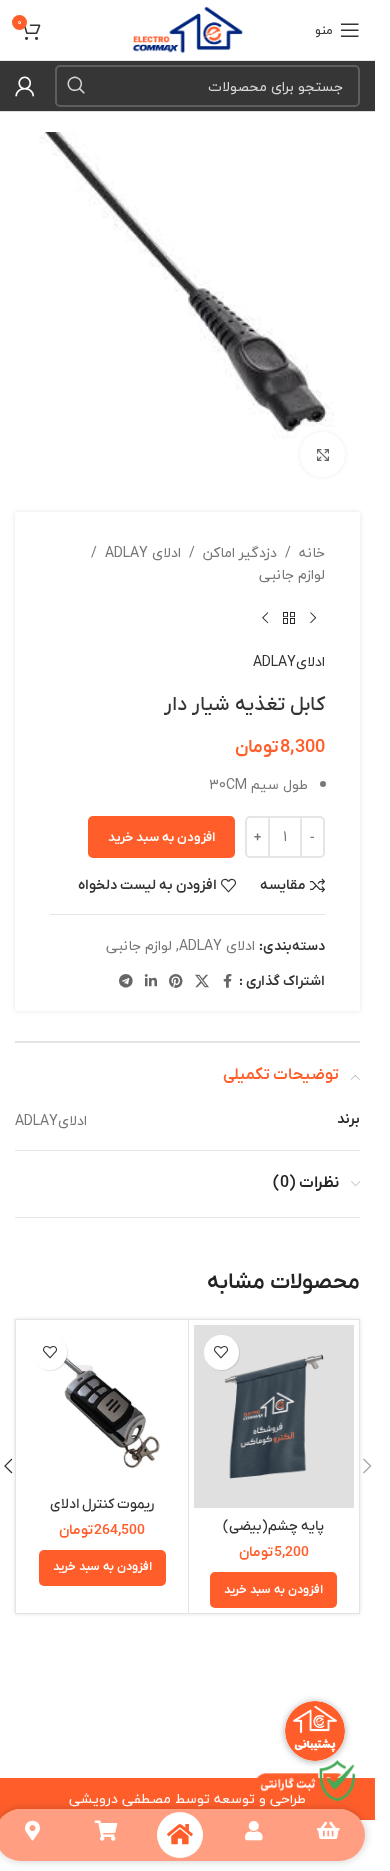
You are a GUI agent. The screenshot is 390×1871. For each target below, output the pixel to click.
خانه (312, 538)
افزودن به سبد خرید (161, 822)
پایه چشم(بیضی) (273, 1511)
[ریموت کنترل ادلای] (102, 1390)
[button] (273, 1575)
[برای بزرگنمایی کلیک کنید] (322, 439)
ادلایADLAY (289, 647)
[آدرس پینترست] (176, 967)
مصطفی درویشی (120, 1783)
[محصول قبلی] (313, 604)
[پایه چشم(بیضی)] (274, 1401)
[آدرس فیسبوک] (227, 967)
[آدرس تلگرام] (126, 967)
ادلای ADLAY (143, 538)
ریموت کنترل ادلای (102, 1489)
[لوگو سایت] (187, 27)
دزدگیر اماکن (240, 538)
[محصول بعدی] (265, 604)
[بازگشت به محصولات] (289, 604)
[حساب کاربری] (25, 86)
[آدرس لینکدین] (151, 967)
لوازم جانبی (292, 560)
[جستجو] (76, 86)
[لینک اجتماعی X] (202, 967)
